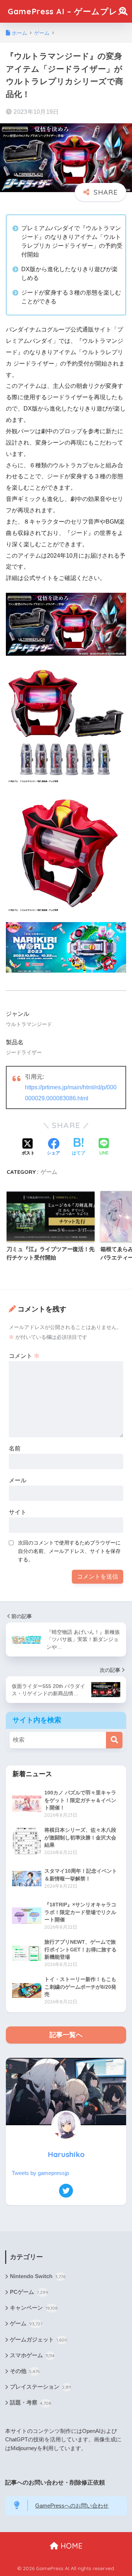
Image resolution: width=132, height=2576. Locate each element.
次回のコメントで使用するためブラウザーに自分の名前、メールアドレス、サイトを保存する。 (69, 1551)
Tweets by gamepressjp (40, 2173)
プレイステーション (41, 2387)
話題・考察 (31, 2403)
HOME (70, 2546)
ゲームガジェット (39, 2340)
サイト (18, 1512)
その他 (25, 2371)
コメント (24, 1356)
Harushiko (66, 2154)
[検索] (114, 1740)
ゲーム (49, 1172)
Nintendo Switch (38, 2276)
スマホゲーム (32, 2355)
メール (18, 1480)
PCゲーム (29, 2292)
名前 (15, 1448)
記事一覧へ (66, 2035)
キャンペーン (34, 2308)
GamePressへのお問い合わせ (72, 2506)
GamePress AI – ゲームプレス (67, 11)
